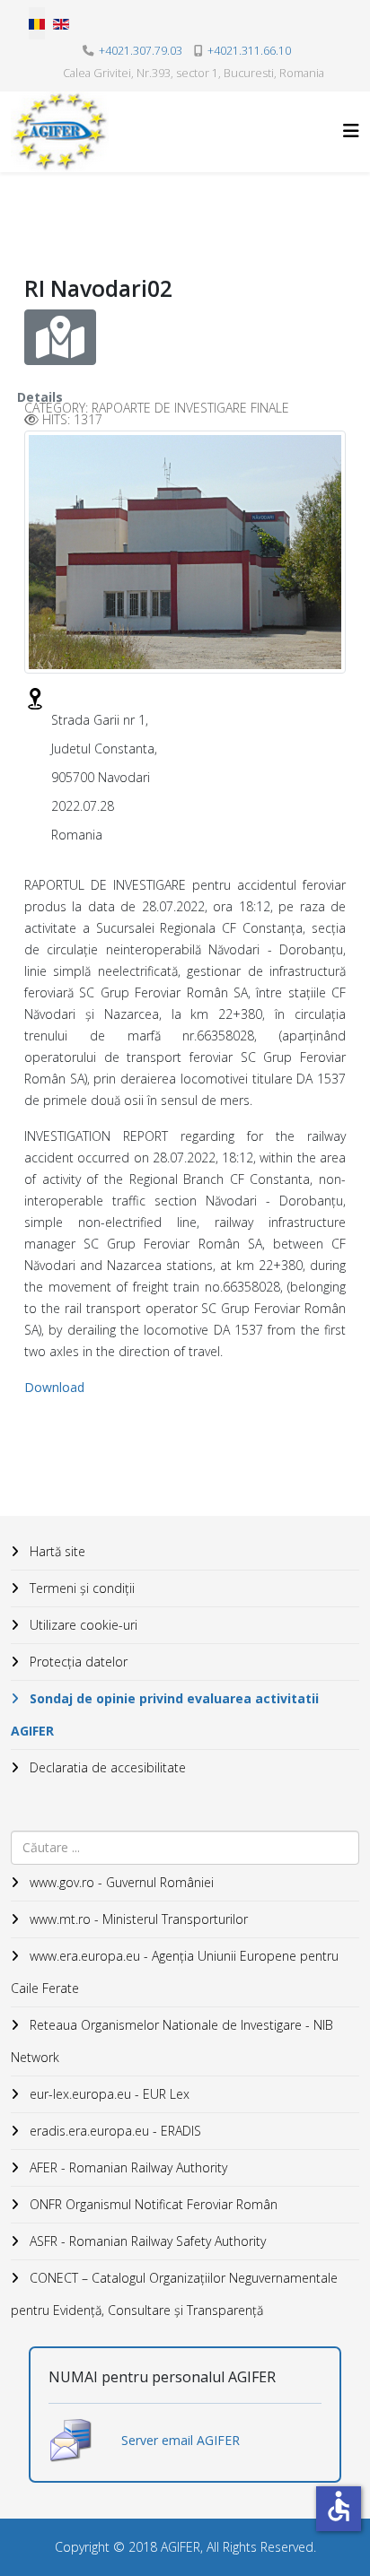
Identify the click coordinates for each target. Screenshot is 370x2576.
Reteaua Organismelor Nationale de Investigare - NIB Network (172, 2041)
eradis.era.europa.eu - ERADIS (114, 2131)
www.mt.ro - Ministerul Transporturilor (137, 1919)
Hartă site (56, 1551)
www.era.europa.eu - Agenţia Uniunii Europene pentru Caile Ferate (175, 1972)
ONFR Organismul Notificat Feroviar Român (152, 2204)
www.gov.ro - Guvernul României (120, 1882)
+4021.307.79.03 (141, 51)
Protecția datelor (77, 1662)
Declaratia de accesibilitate (106, 1767)
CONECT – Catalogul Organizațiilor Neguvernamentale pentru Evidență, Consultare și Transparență (174, 2294)
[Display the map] (60, 337)
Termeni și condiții (80, 1588)
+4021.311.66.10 (249, 51)
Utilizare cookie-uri (82, 1625)
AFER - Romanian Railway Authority (127, 2167)
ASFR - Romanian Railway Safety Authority (146, 2241)
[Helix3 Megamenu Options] (351, 131)
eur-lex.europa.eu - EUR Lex (108, 2094)
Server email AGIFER (181, 2440)
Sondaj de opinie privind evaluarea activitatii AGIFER (165, 1714)
